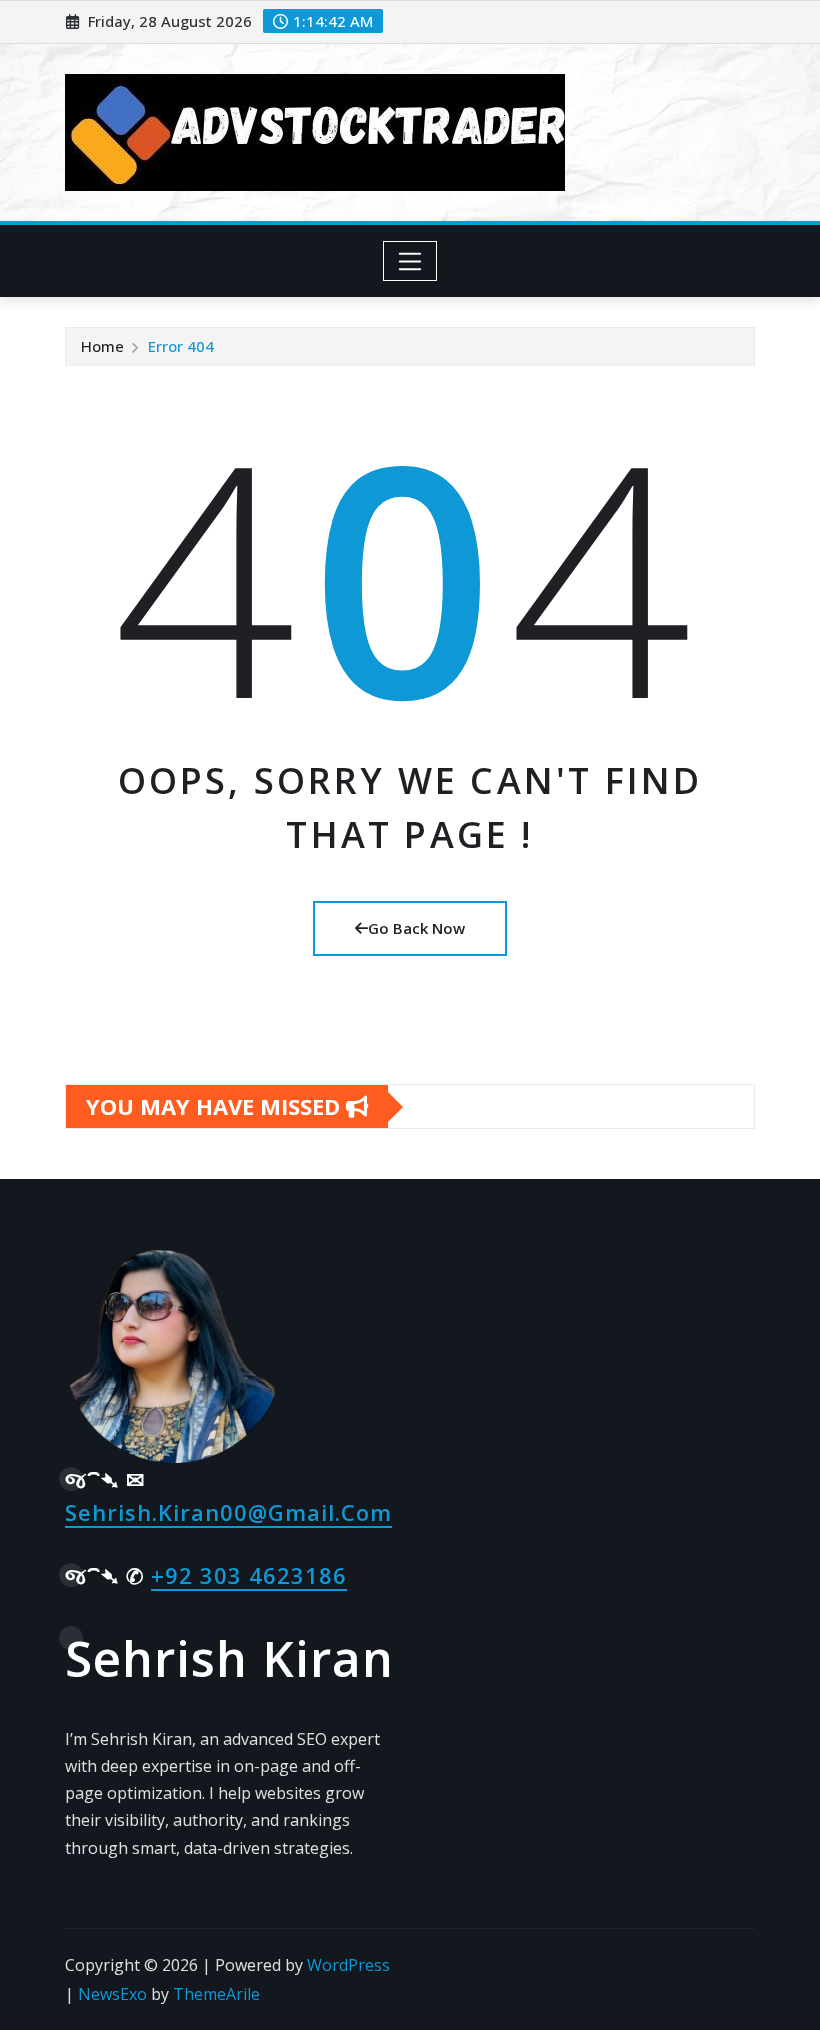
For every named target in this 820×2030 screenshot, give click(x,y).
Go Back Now (416, 928)
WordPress (348, 1965)
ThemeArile (216, 1994)
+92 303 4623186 (249, 1575)
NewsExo (112, 1994)
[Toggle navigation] (410, 261)
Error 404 (181, 346)
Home (102, 346)
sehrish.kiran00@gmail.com (228, 1512)
